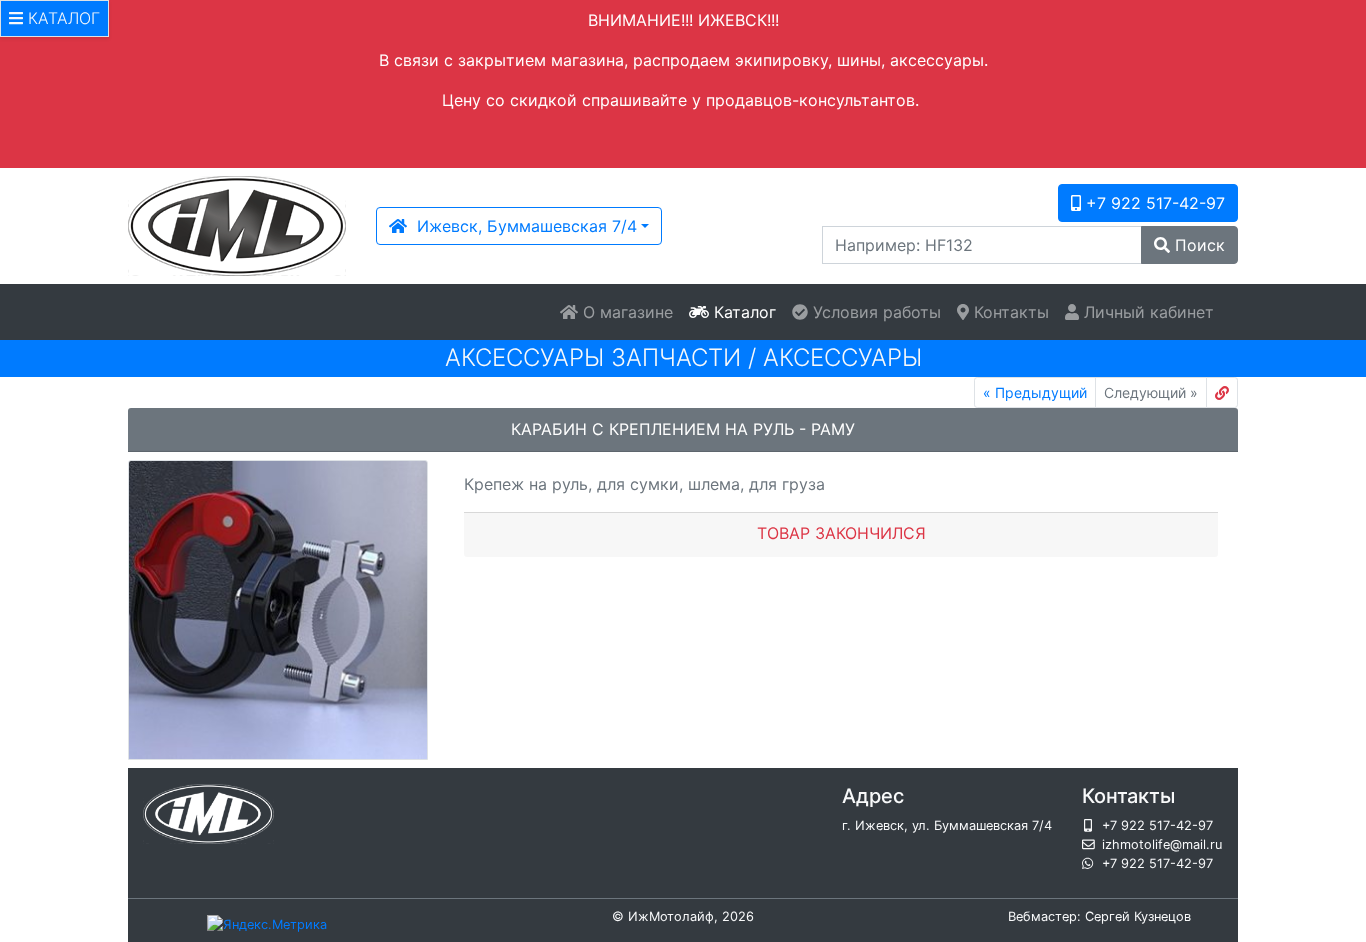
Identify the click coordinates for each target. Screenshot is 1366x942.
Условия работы (874, 312)
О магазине (625, 312)
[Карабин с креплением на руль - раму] (278, 610)
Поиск (1197, 245)
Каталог (742, 312)
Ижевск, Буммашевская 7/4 (522, 226)
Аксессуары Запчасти (593, 357)
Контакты (1009, 312)
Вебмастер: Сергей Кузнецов (1099, 916)
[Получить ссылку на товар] (1222, 392)
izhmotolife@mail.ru (1162, 844)
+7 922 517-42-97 (1153, 203)
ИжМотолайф (671, 916)
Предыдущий (1035, 392)
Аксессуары (842, 357)
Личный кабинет (1146, 312)
